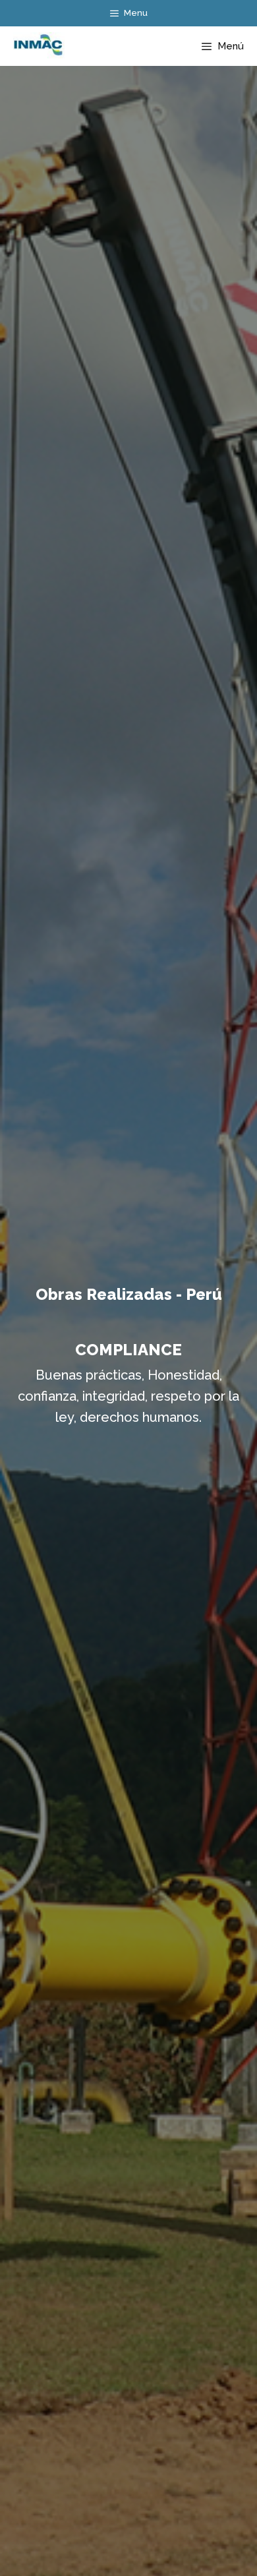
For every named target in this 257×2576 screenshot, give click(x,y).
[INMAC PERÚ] (36, 46)
